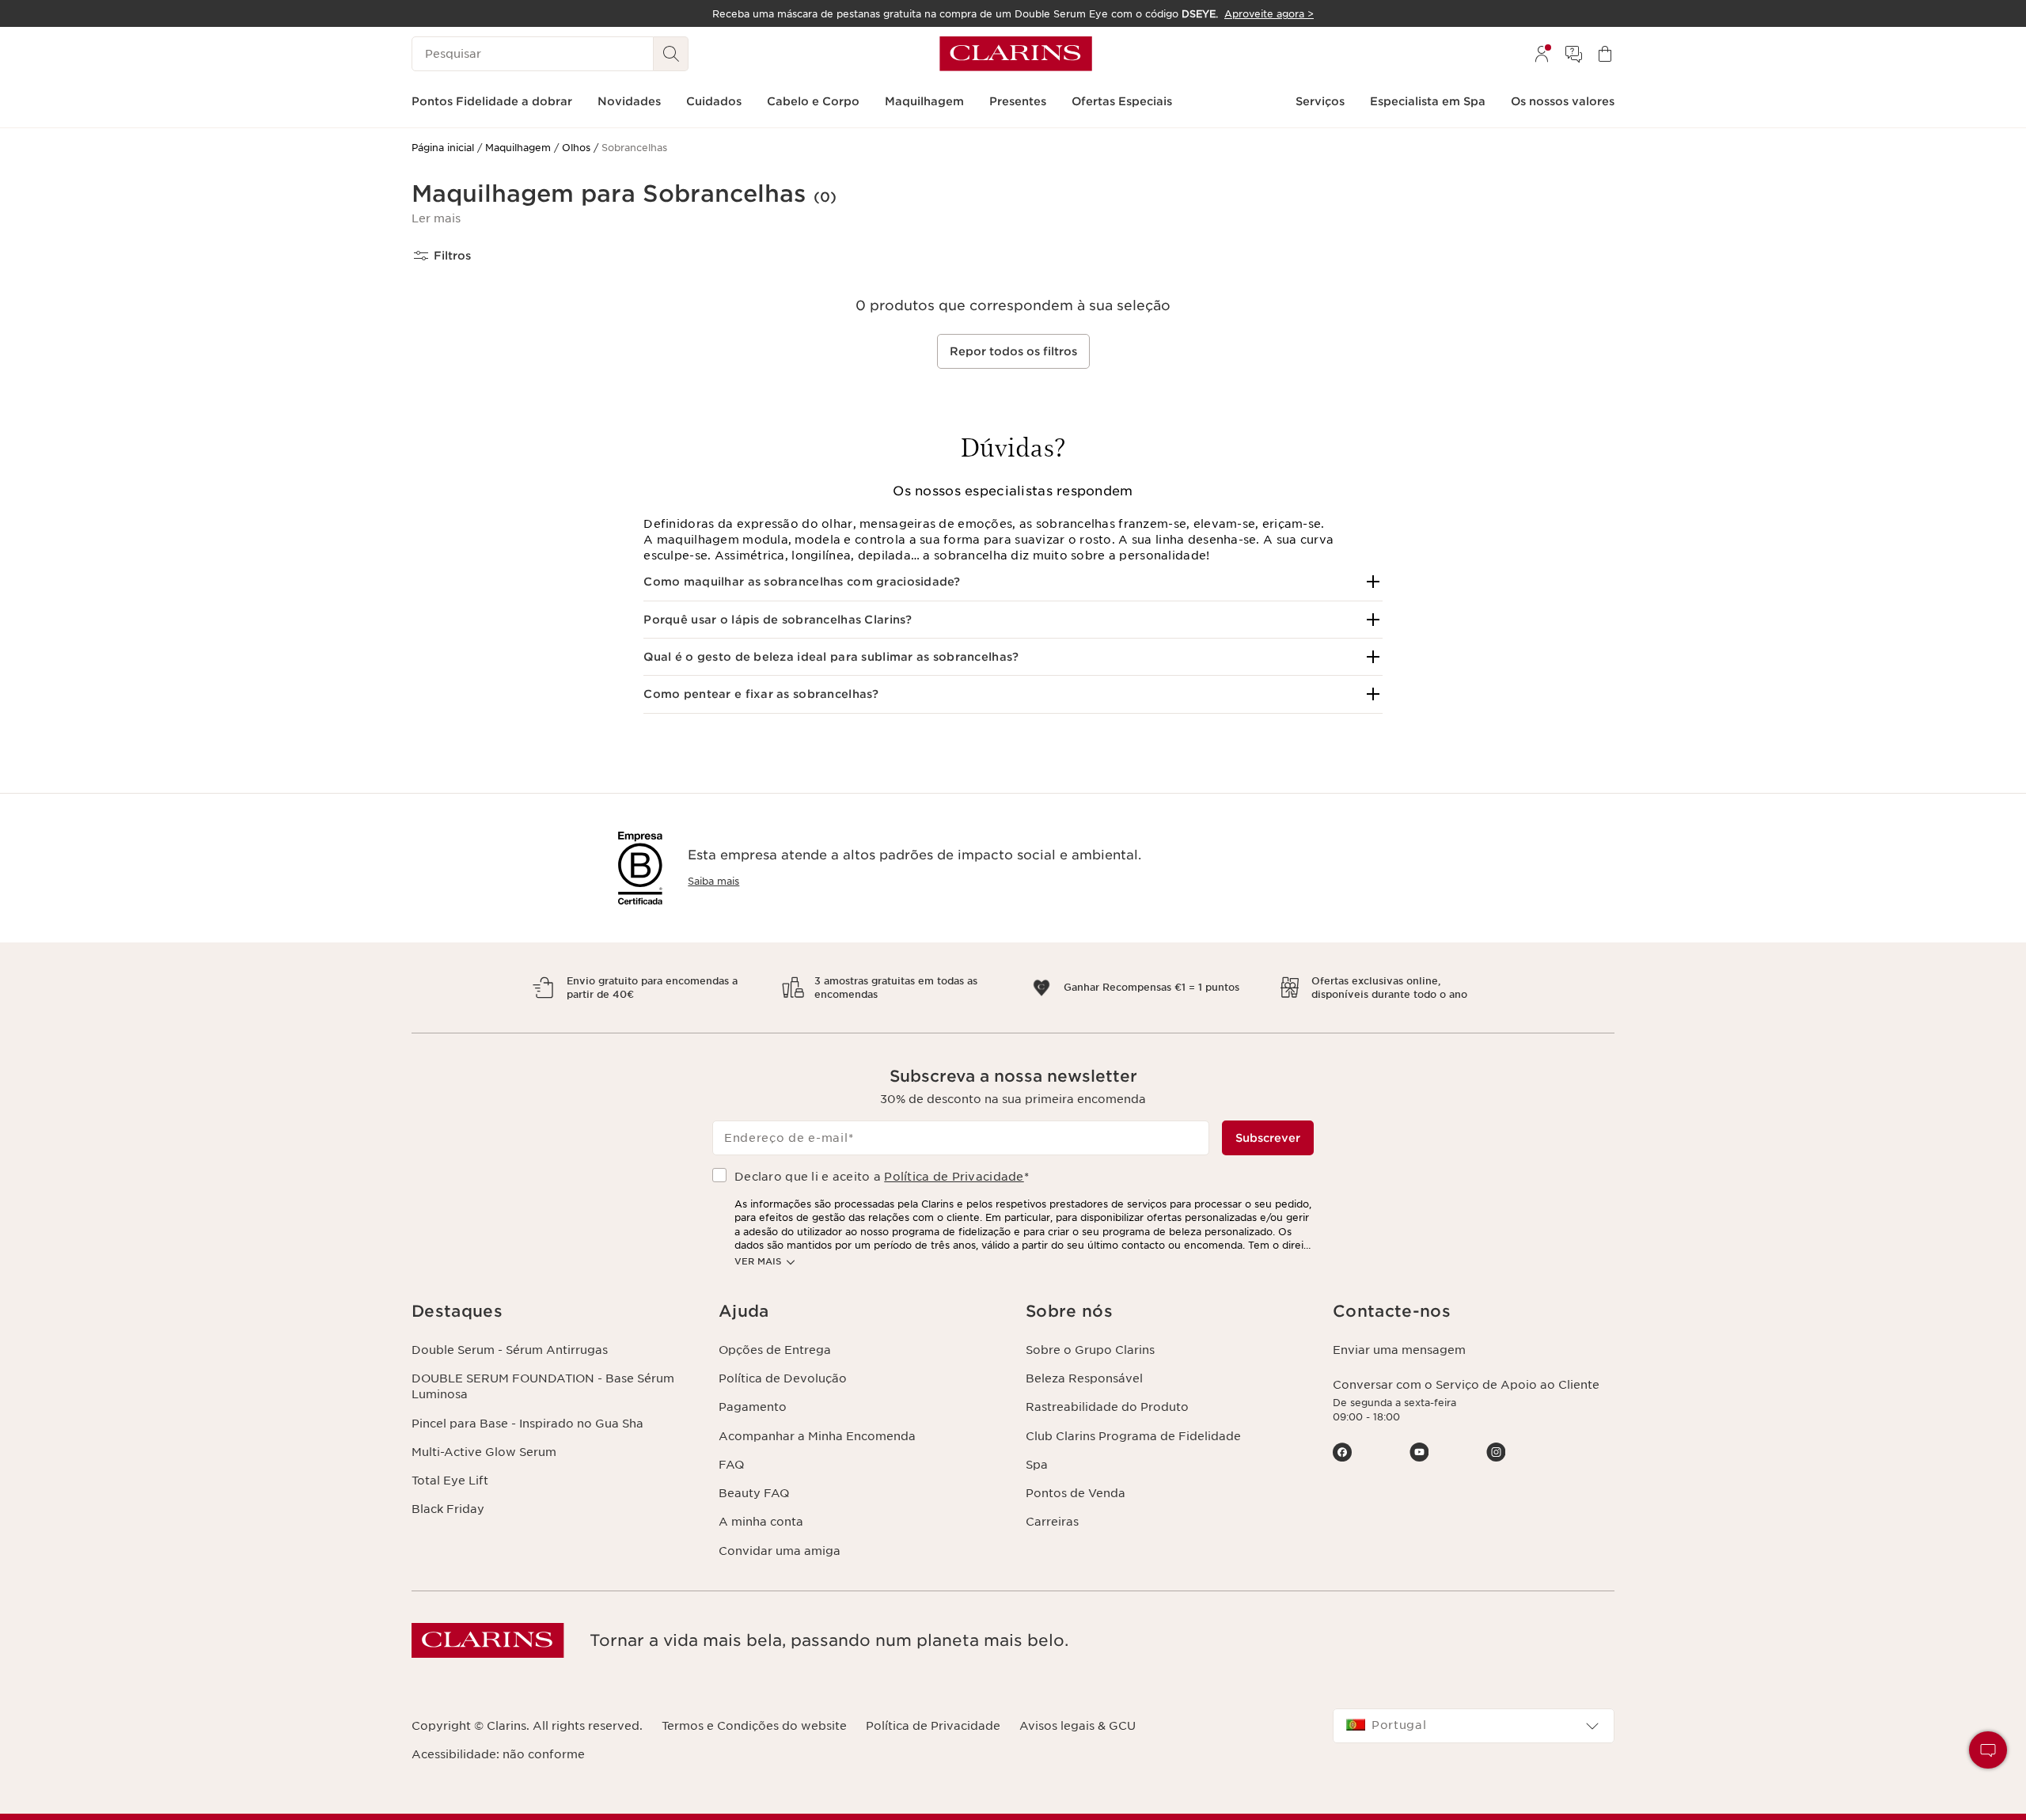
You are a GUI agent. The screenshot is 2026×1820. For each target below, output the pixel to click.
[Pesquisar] (671, 54)
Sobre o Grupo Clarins (1090, 1350)
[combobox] (1474, 1726)
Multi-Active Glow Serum (484, 1452)
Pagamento (753, 1407)
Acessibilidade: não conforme (498, 1754)
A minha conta (761, 1522)
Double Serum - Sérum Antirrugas (510, 1350)
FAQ (731, 1465)
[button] (436, 218)
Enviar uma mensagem (1399, 1350)
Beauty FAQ (754, 1493)
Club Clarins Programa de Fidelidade (1133, 1436)
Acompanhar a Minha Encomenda (817, 1436)
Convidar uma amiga (780, 1551)
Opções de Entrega (775, 1350)
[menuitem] (1542, 54)
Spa (1037, 1465)
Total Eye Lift (450, 1481)
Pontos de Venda (1076, 1493)
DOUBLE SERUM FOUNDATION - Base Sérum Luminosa (543, 1386)
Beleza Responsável (1084, 1378)
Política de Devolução (783, 1378)
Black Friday (448, 1509)
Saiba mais (713, 881)
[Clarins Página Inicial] (1016, 54)
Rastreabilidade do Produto (1107, 1407)
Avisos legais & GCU (1077, 1726)
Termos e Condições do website (754, 1726)
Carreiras (1052, 1522)
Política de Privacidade (954, 1177)
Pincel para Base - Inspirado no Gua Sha (527, 1424)
